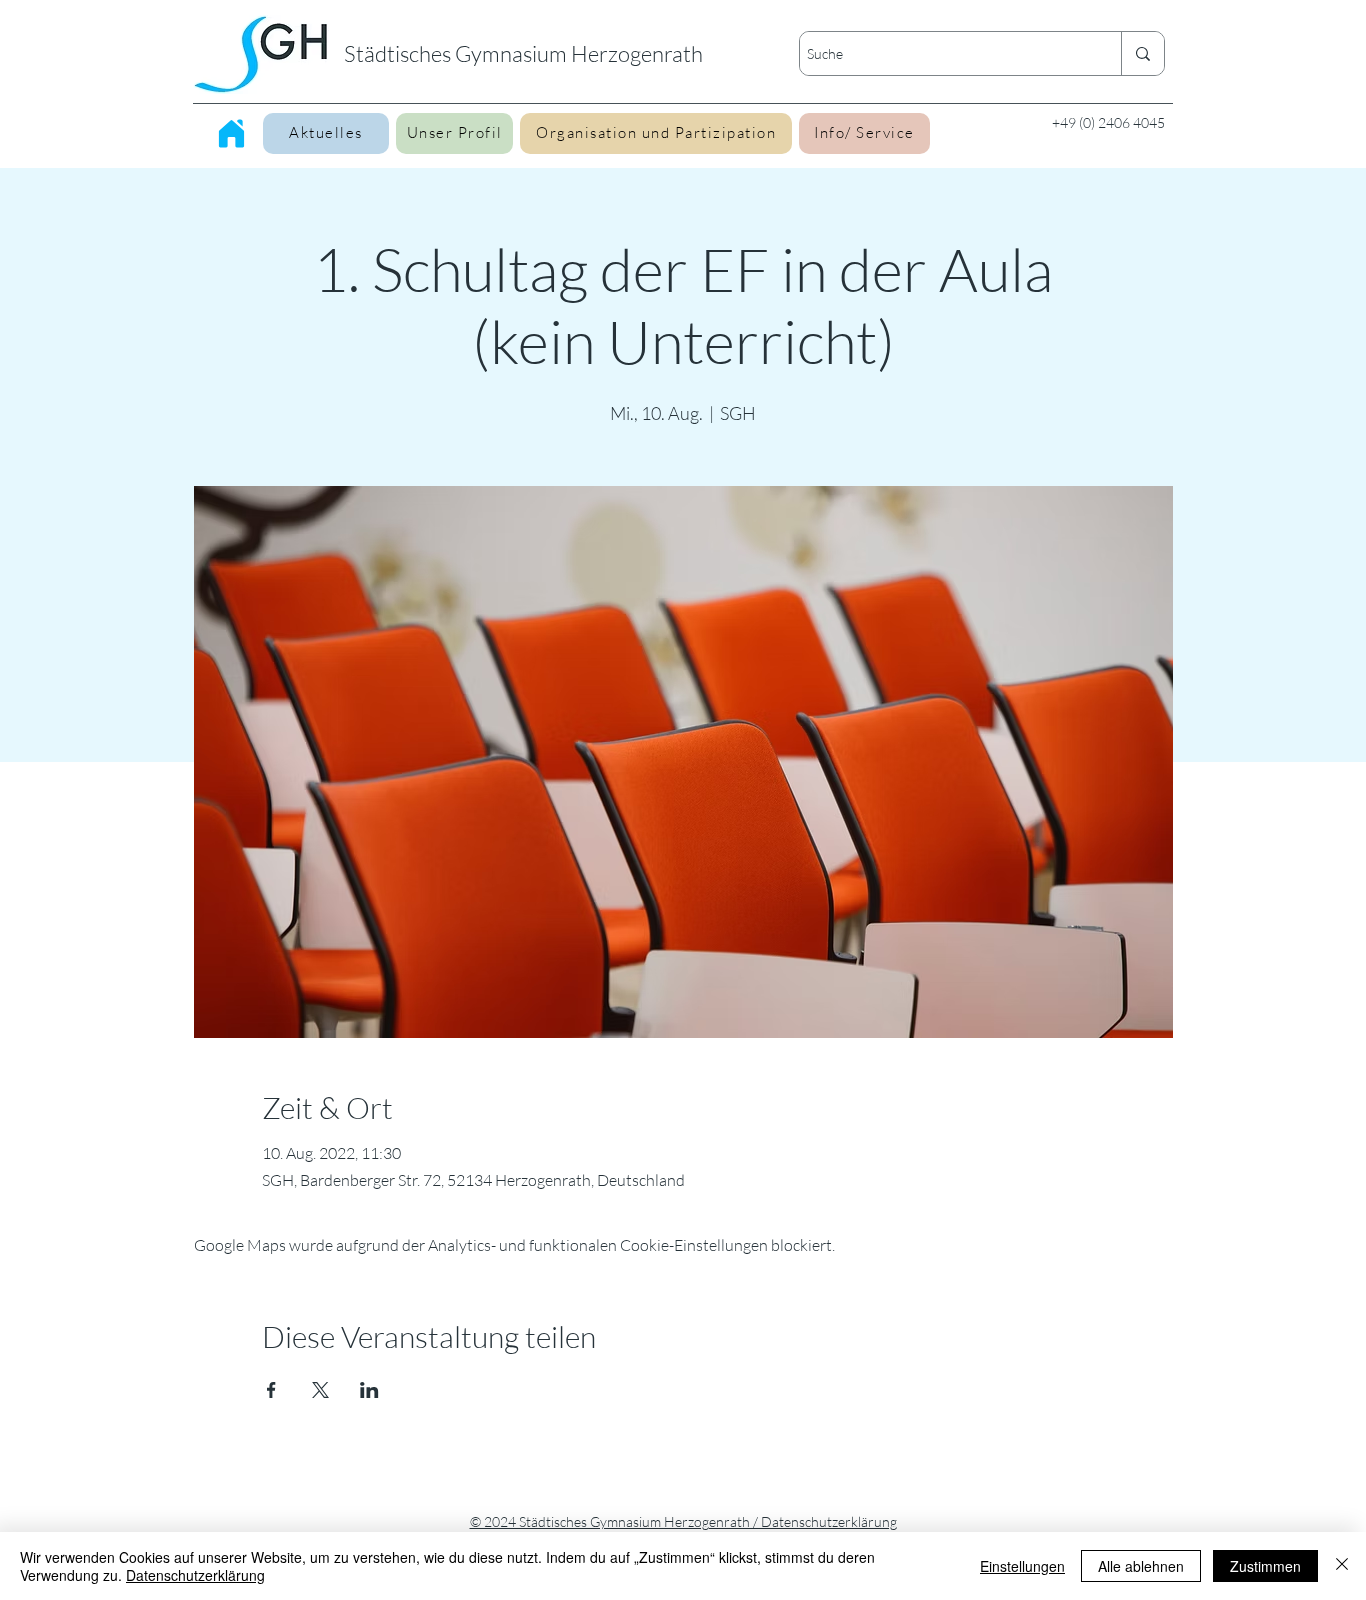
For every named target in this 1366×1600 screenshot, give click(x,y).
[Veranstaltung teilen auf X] (320, 1390)
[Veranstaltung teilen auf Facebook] (271, 1390)
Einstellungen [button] (1022, 1566)
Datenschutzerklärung (195, 1575)
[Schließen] (1342, 1566)
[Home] (231, 133)
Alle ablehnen (1141, 1566)
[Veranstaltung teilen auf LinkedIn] (369, 1390)
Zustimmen (1265, 1566)
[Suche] (1142, 53)
